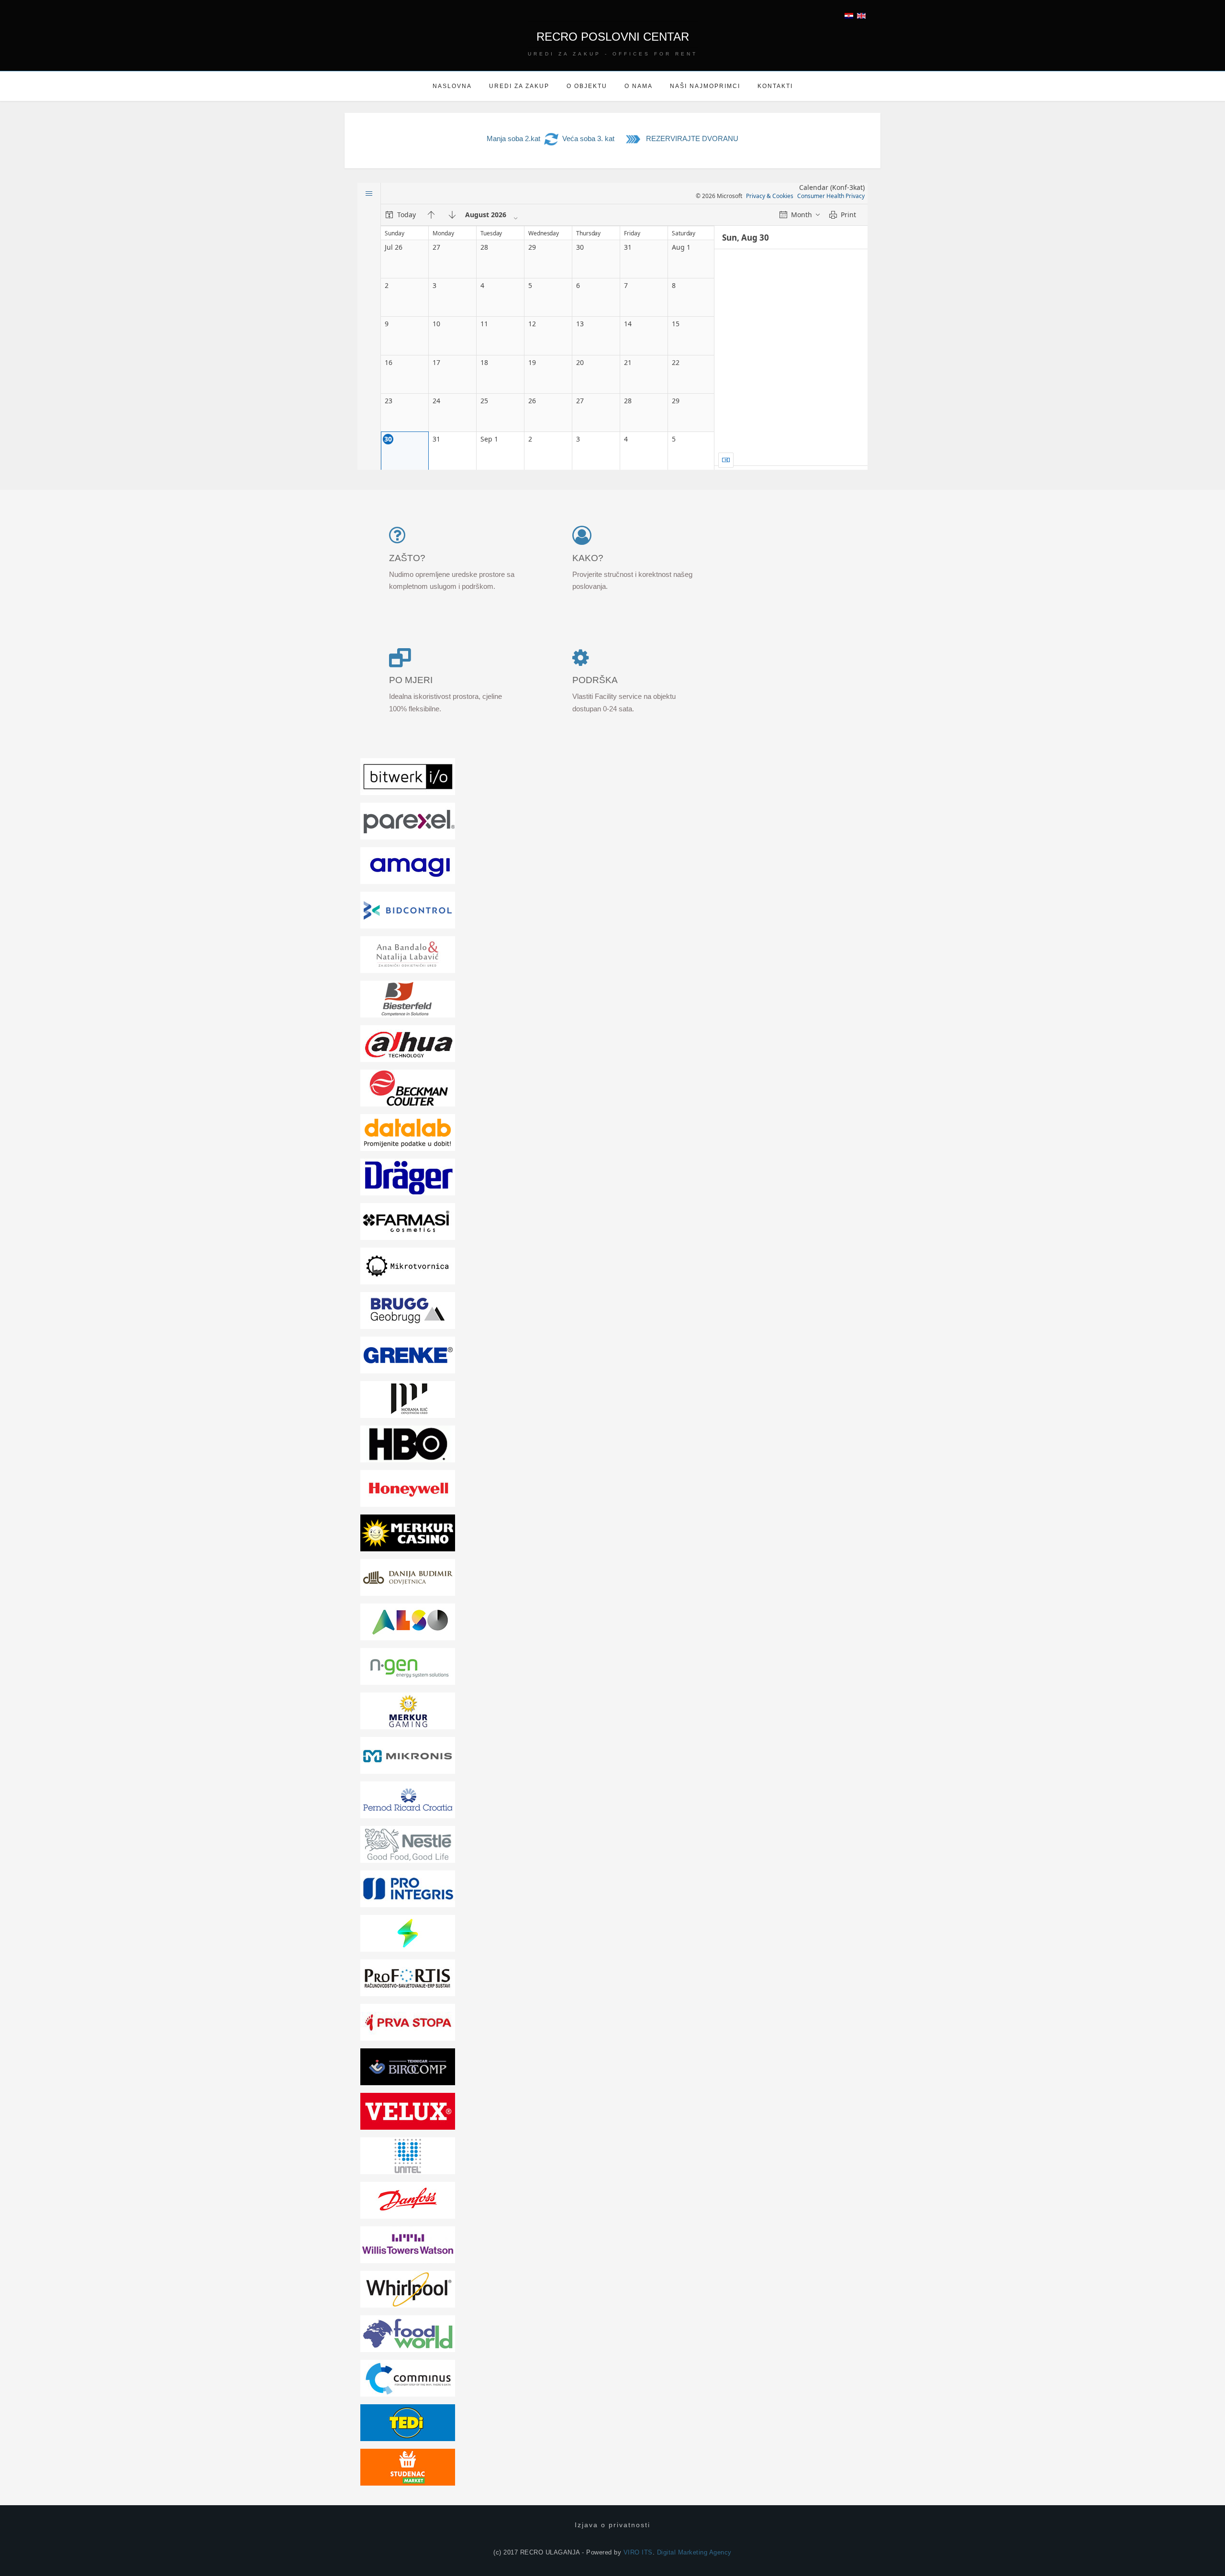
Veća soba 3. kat (588, 138)
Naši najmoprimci (705, 86)
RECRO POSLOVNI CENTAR (613, 37)
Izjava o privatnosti (612, 2525)
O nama (639, 86)
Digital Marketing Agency (694, 2552)
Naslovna (452, 86)
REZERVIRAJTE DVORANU (692, 138)
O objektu (587, 86)
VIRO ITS (638, 2552)
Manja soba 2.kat (513, 138)
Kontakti (775, 86)
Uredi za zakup (519, 86)
